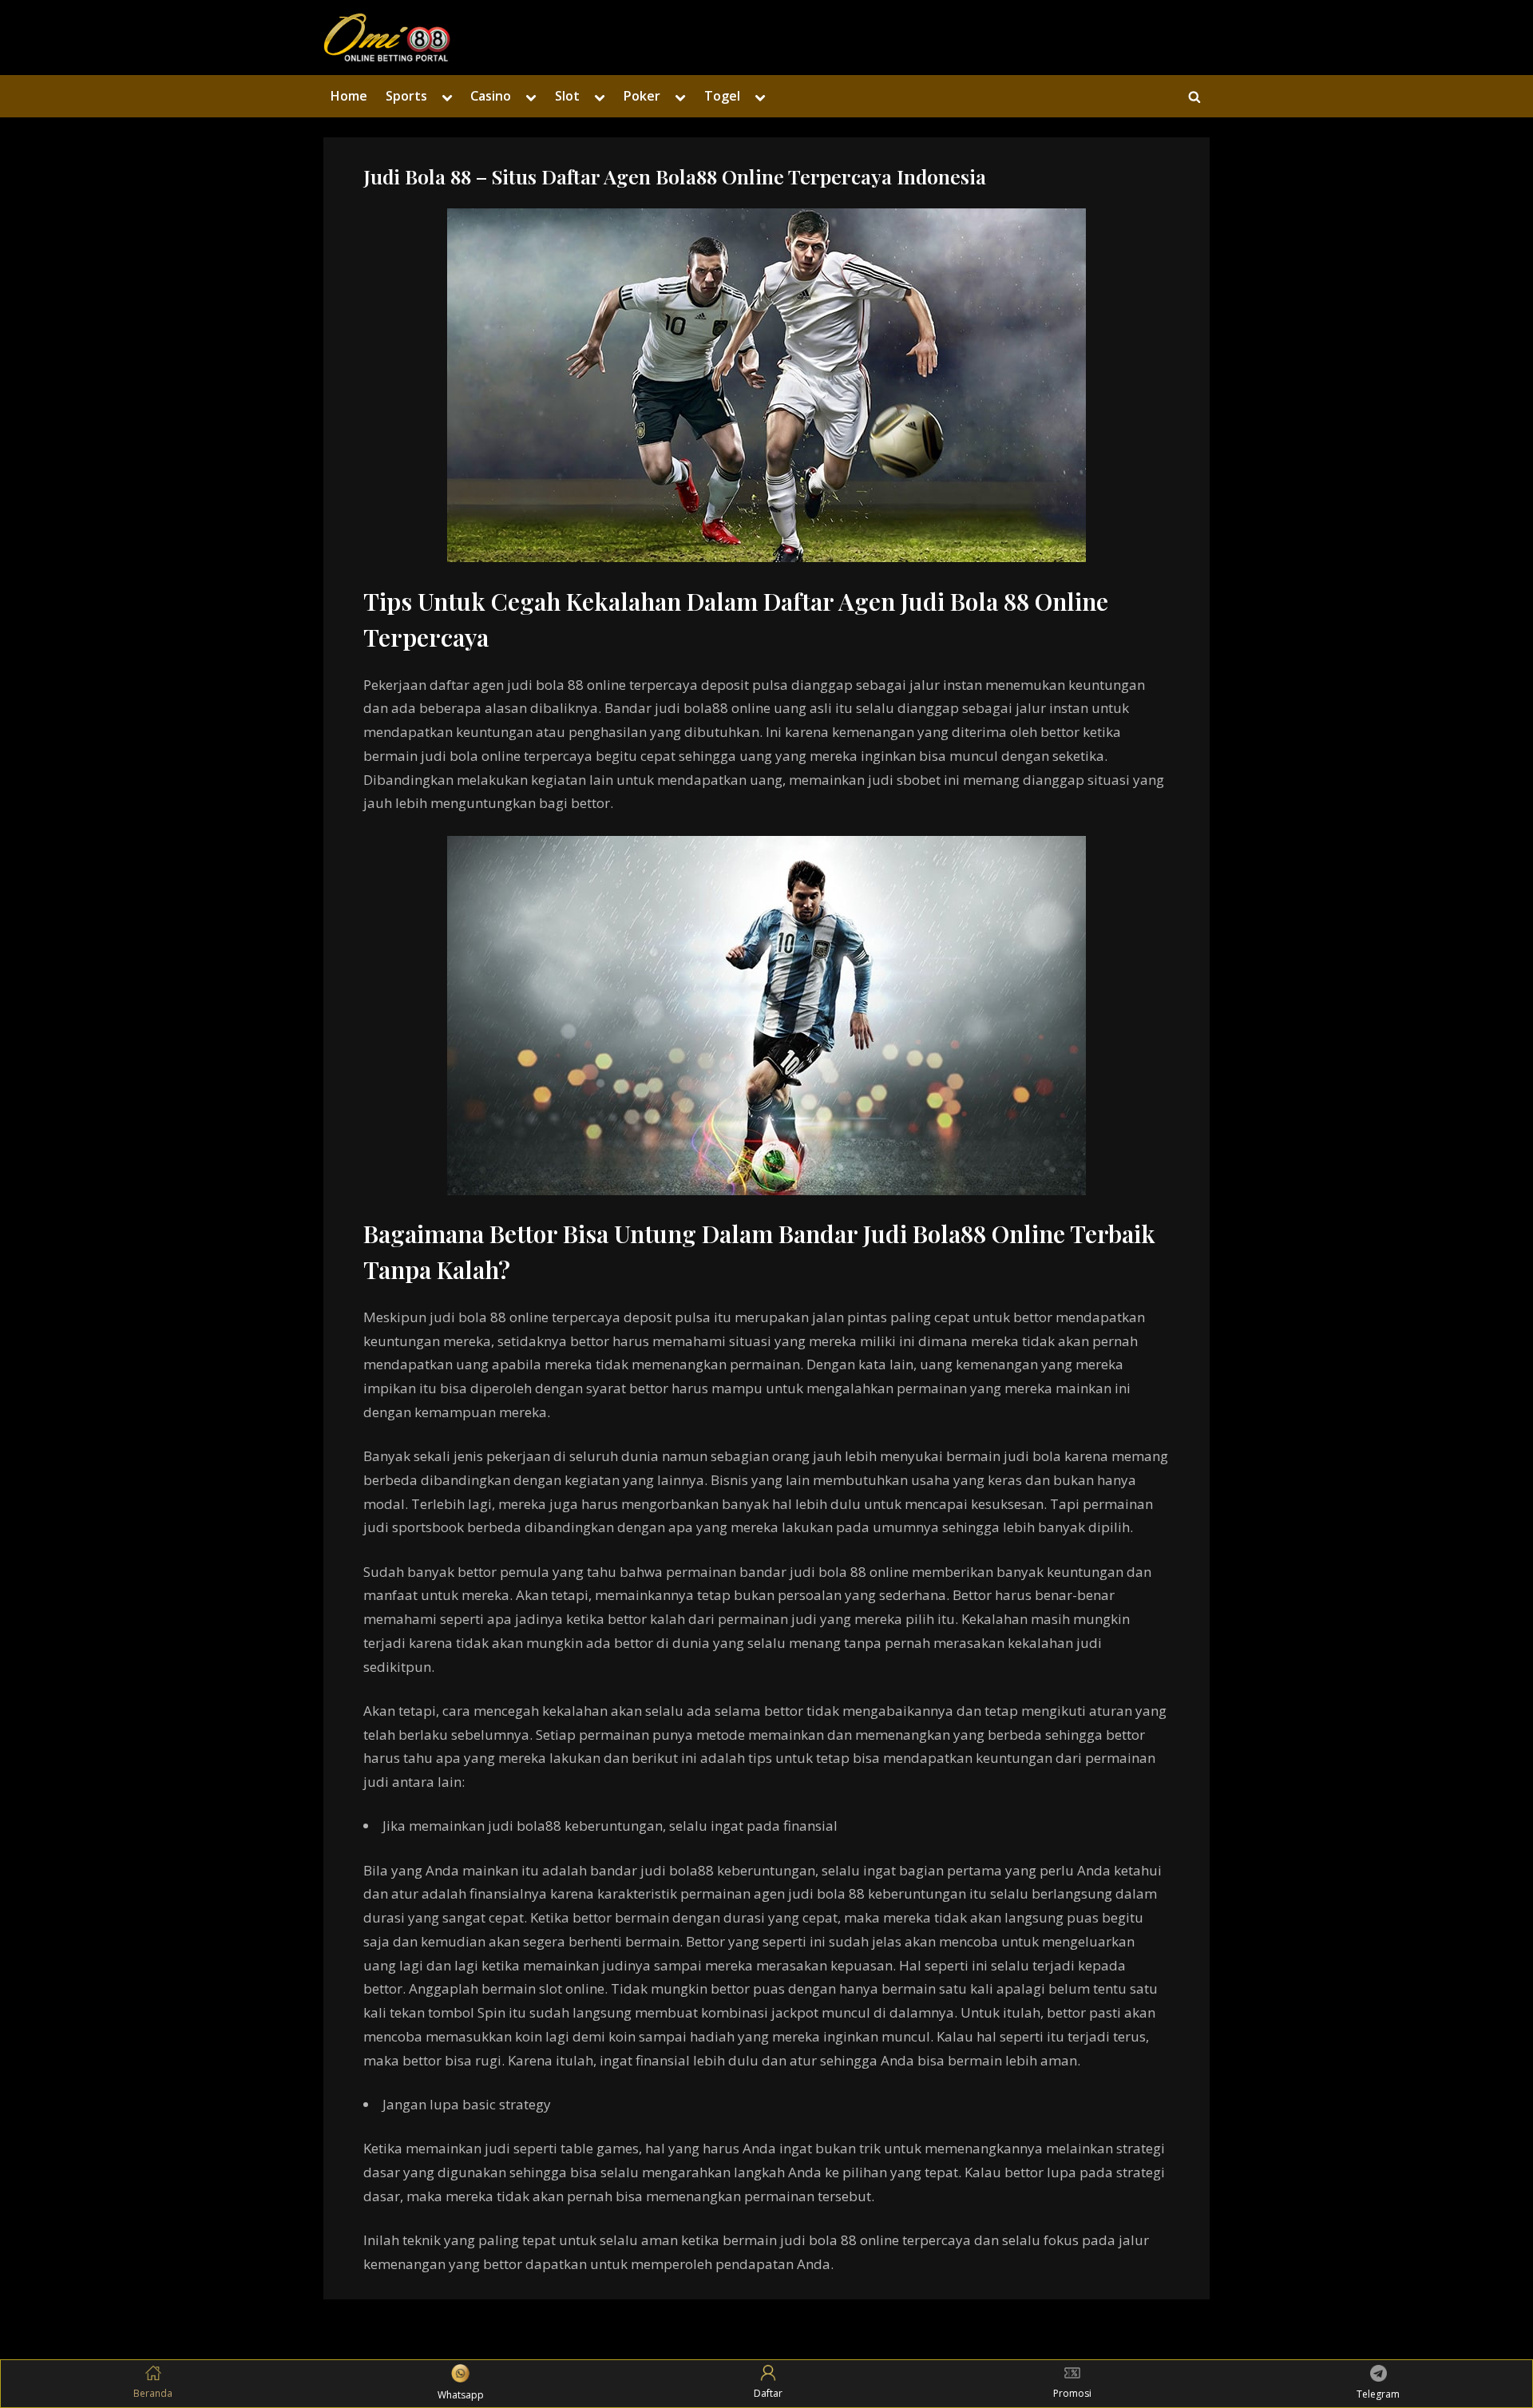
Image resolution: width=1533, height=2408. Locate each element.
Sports (406, 96)
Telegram (1378, 2394)
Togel (722, 96)
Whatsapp (461, 2395)
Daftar (768, 2393)
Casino (491, 96)
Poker (642, 96)
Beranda (153, 2393)
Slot (567, 96)
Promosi (1072, 2393)
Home (349, 96)
